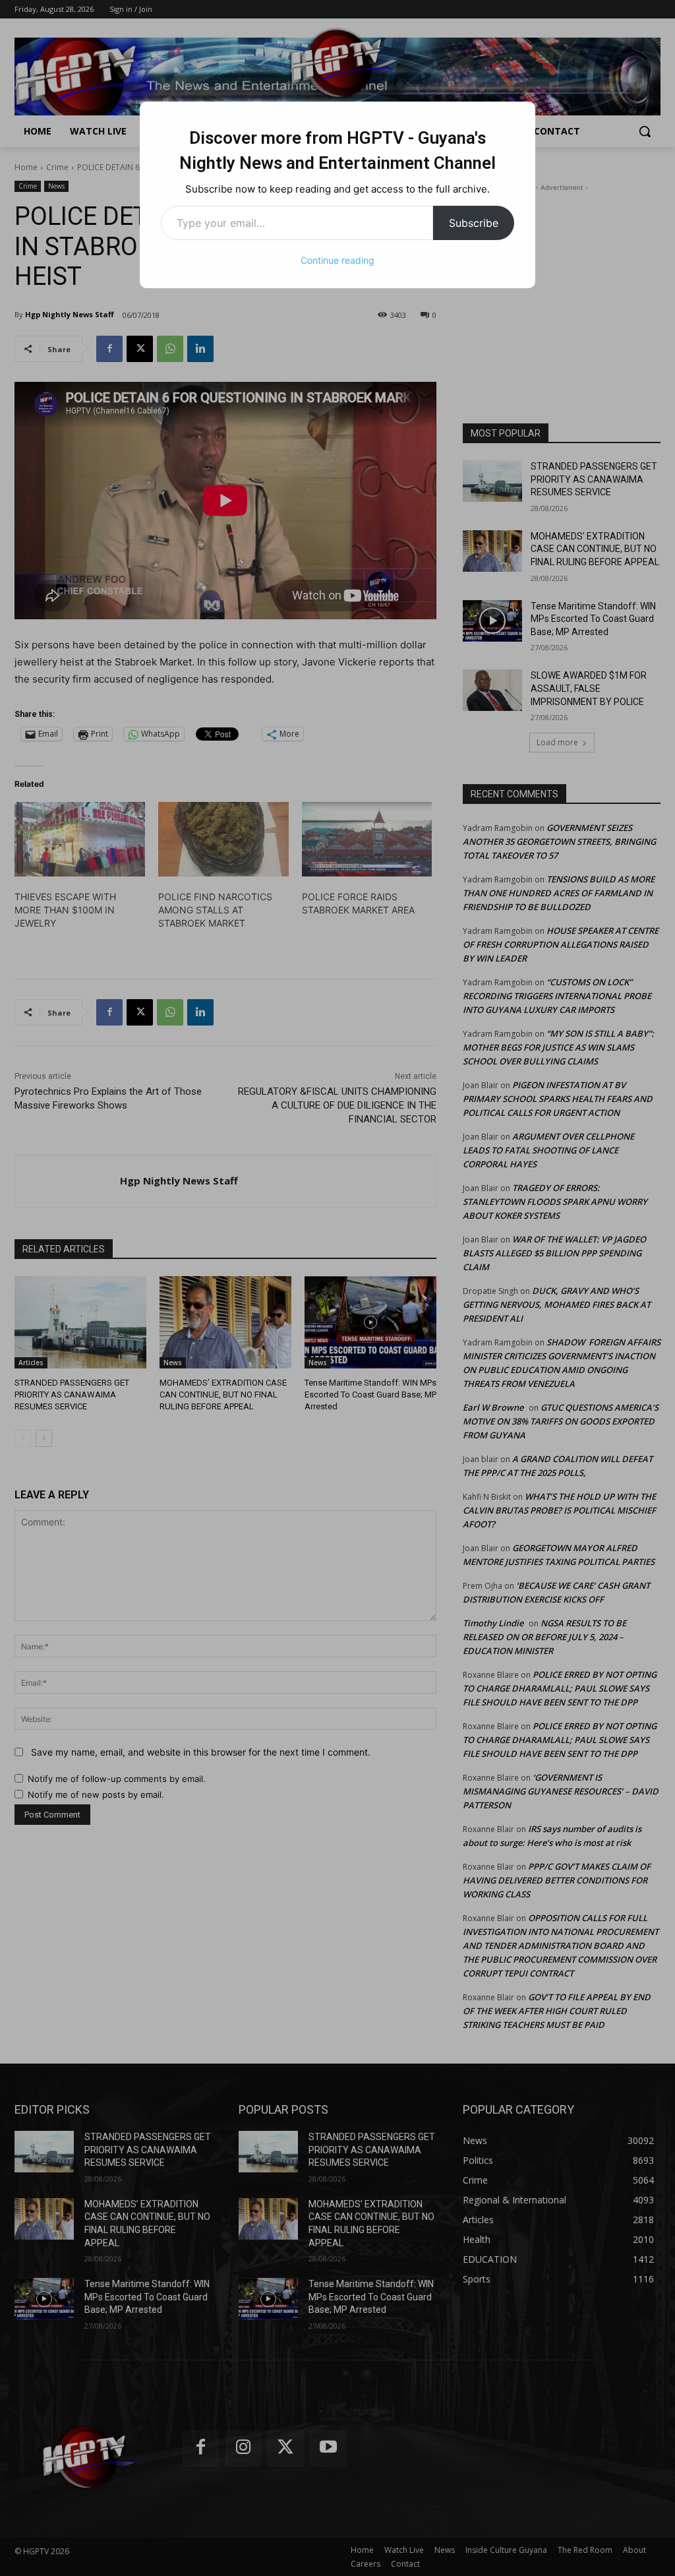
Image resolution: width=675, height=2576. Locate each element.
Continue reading (337, 260)
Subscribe (474, 223)
